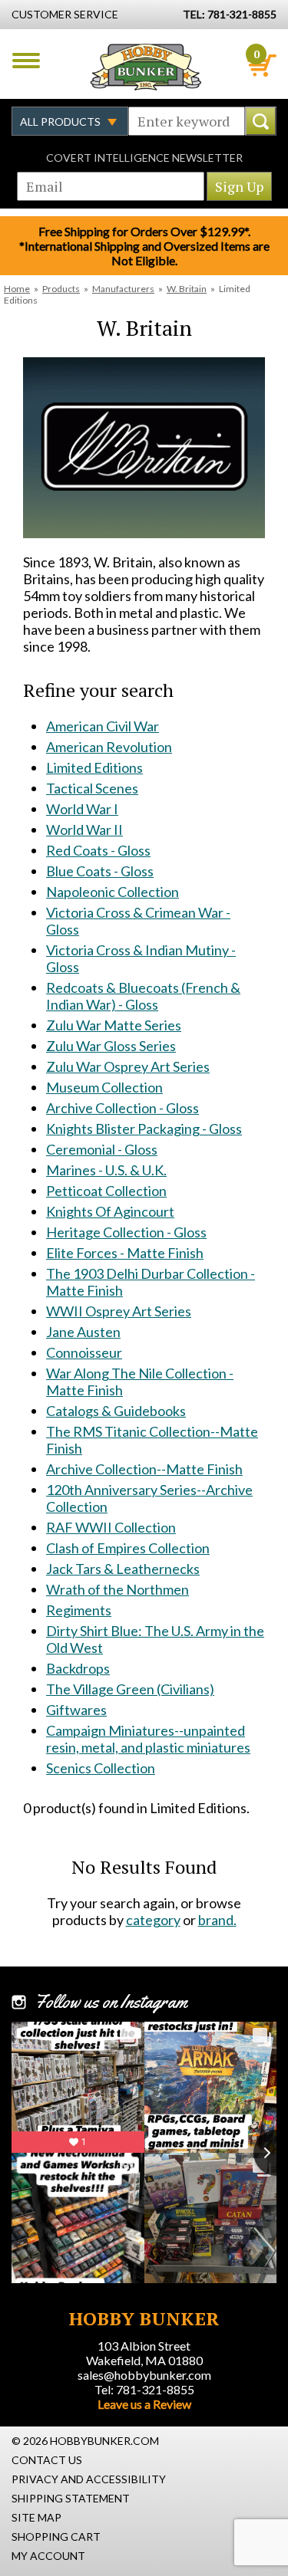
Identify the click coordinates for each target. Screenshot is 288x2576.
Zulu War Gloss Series (111, 1046)
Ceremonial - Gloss (102, 1149)
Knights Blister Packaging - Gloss (144, 1129)
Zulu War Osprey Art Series (128, 1066)
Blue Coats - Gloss (100, 871)
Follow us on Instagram (111, 2002)
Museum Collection (104, 1087)
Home (17, 289)
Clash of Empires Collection (128, 1548)
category (153, 1920)
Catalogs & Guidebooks (116, 1411)
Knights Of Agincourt (110, 1211)
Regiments (79, 1610)
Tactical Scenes (92, 788)
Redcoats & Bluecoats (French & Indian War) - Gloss (143, 996)
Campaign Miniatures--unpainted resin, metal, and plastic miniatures (148, 1739)
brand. (217, 1920)
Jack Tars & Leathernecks (123, 1569)
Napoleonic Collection (113, 892)
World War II (84, 830)
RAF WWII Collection (111, 1527)
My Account (48, 2556)
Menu (26, 61)
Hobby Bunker (146, 67)
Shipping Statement (71, 2498)
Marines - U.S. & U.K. (106, 1170)
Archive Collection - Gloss (122, 1108)
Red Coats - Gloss (98, 850)
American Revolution (109, 747)
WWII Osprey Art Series (119, 1311)
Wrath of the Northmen (118, 1589)
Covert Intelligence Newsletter (144, 158)
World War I (82, 809)
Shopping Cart (56, 2537)
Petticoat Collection (106, 1191)
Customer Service (65, 14)
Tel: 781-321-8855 (144, 2389)
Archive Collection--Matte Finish (144, 1469)
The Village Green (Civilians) (130, 1689)
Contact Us (47, 2460)
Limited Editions (94, 767)
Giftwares (76, 1710)
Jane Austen (83, 1332)
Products (61, 289)
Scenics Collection (101, 1768)
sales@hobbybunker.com (144, 2375)
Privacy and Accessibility (89, 2479)
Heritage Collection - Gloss (126, 1232)
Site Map (36, 2517)
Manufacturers (123, 289)
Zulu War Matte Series (114, 1025)
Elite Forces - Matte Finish (125, 1253)
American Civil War (103, 726)
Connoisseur (84, 1352)
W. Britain (187, 289)
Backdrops (78, 1668)
